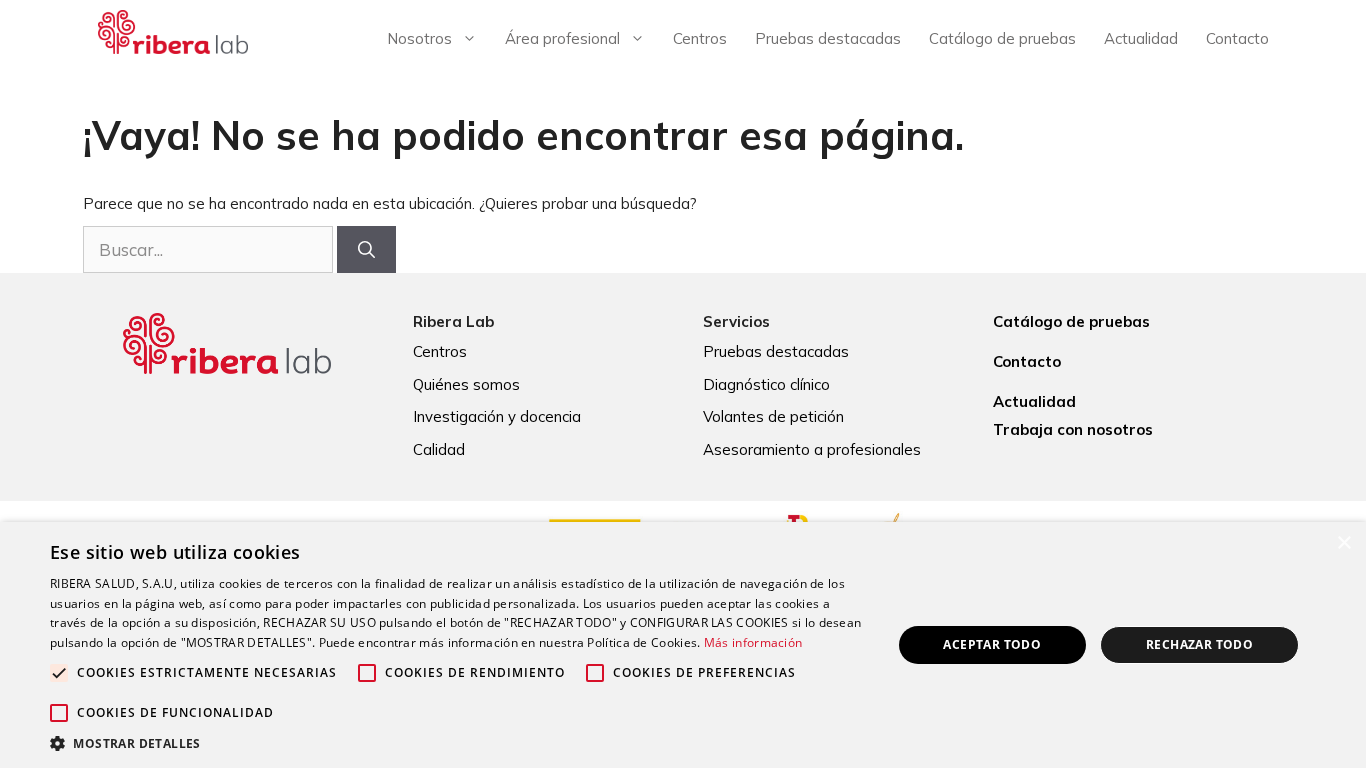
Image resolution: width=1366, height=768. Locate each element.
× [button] (1343, 543)
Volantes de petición (773, 416)
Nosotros (419, 38)
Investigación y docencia (497, 416)
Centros (700, 38)
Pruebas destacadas (828, 38)
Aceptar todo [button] (992, 644)
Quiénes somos (466, 384)
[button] (458, 743)
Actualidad (1141, 38)
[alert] (683, 645)
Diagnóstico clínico (766, 384)
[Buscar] (366, 250)
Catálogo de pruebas (1002, 38)
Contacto (1237, 38)
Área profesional (562, 38)
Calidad (439, 449)
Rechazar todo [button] (1199, 644)
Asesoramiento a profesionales (812, 449)
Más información (753, 642)
